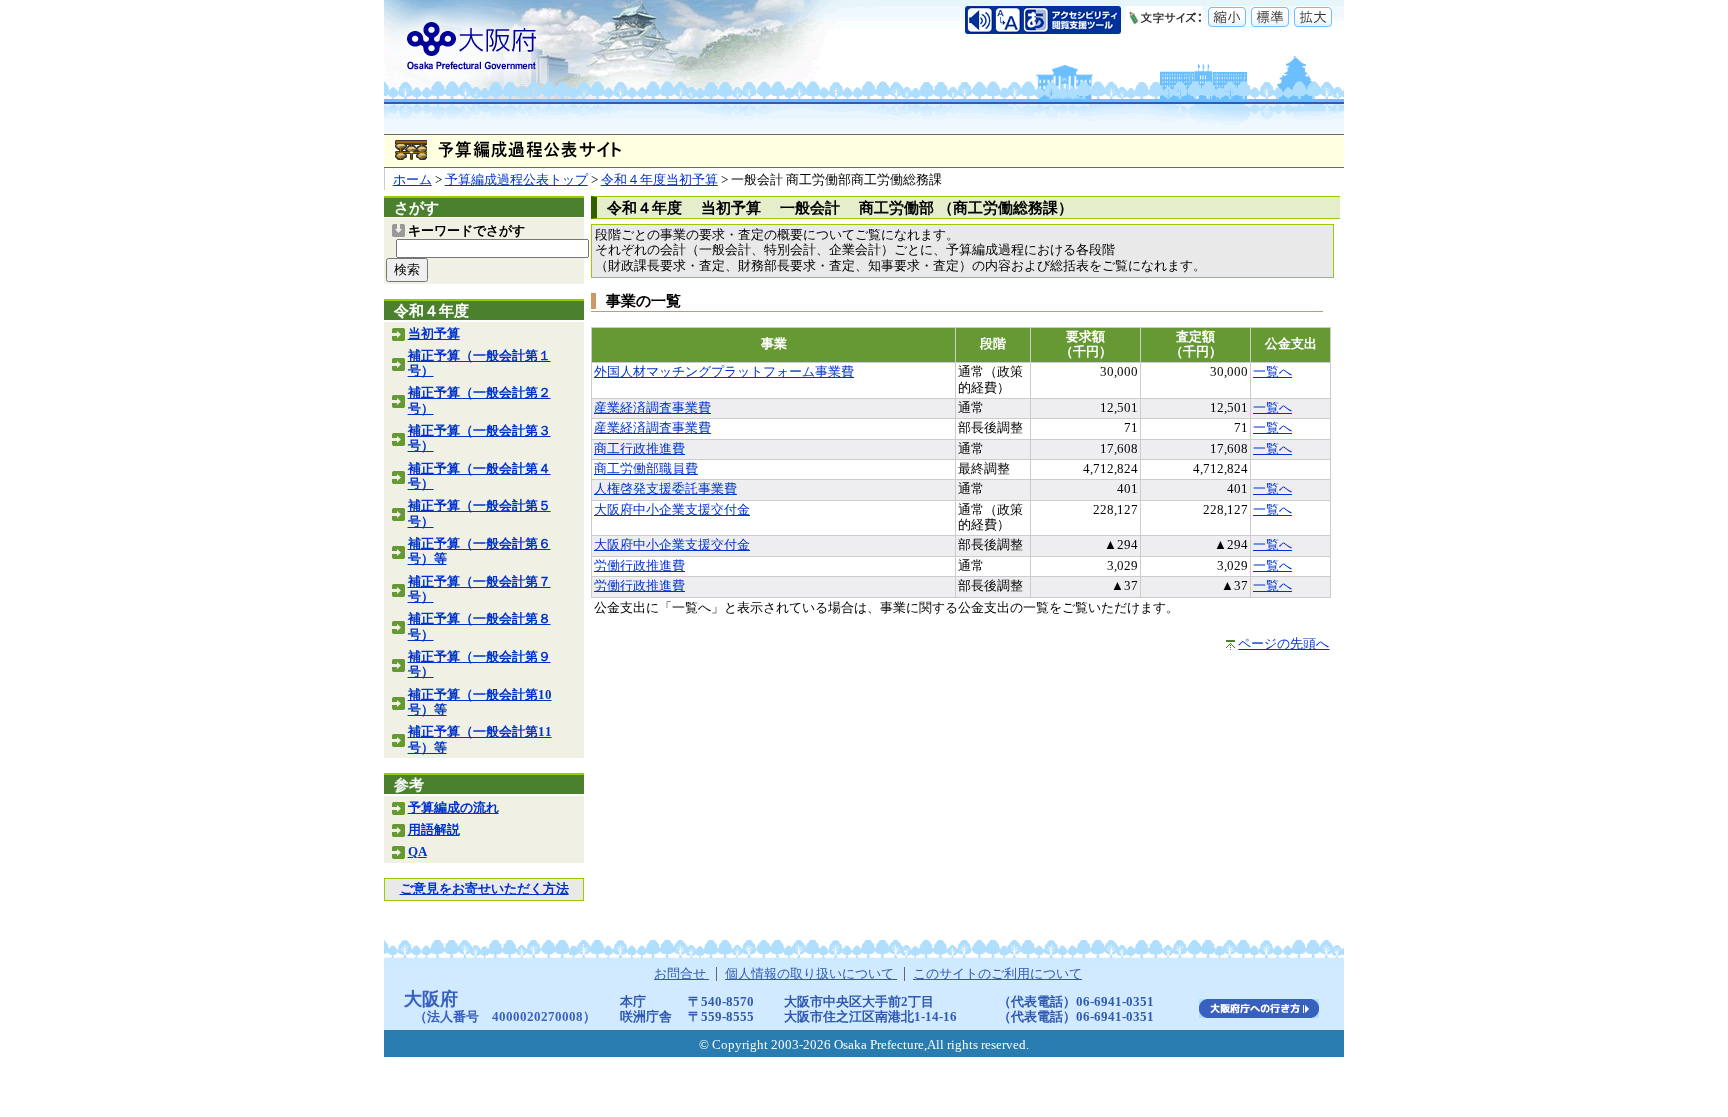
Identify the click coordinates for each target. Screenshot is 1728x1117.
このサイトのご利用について (997, 974)
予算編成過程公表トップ (516, 180)
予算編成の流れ (453, 808)
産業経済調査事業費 (652, 408)
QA (417, 852)
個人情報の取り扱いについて (811, 974)
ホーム (412, 180)
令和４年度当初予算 (659, 180)
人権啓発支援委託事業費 (665, 489)
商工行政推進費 (639, 449)
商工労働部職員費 (646, 469)
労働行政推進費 (639, 566)
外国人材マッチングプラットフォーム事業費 (724, 372)
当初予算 (434, 334)
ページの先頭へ (1283, 644)
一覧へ (1272, 372)
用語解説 (434, 830)
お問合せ (681, 974)
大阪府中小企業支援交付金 (672, 510)
